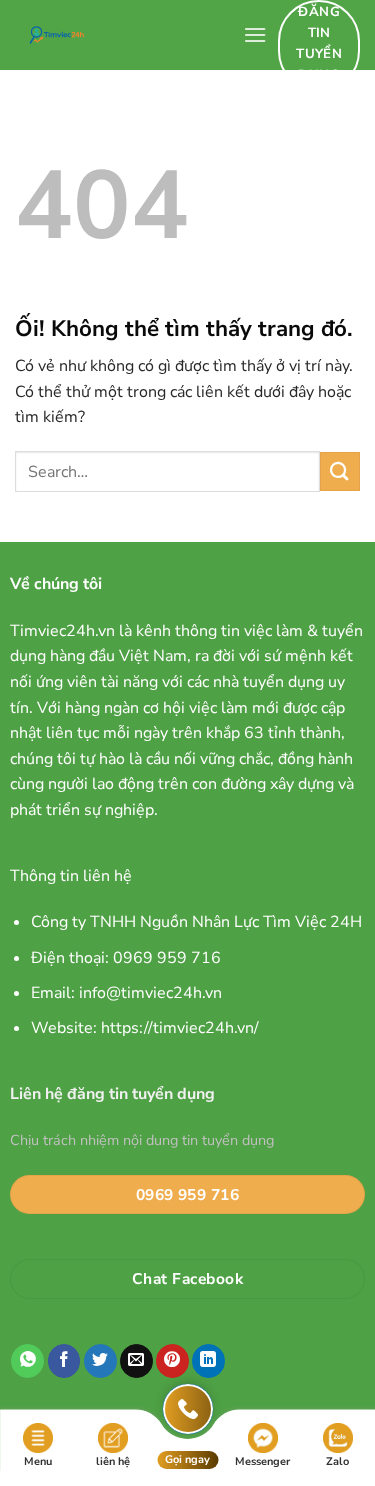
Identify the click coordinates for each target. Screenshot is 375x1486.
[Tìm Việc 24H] (121, 35)
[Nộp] (340, 471)
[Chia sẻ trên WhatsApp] (27, 1361)
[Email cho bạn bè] (136, 1361)
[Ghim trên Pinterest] (172, 1361)
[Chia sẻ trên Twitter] (100, 1361)
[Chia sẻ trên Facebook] (64, 1361)
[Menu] (255, 34)
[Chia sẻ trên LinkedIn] (208, 1361)
